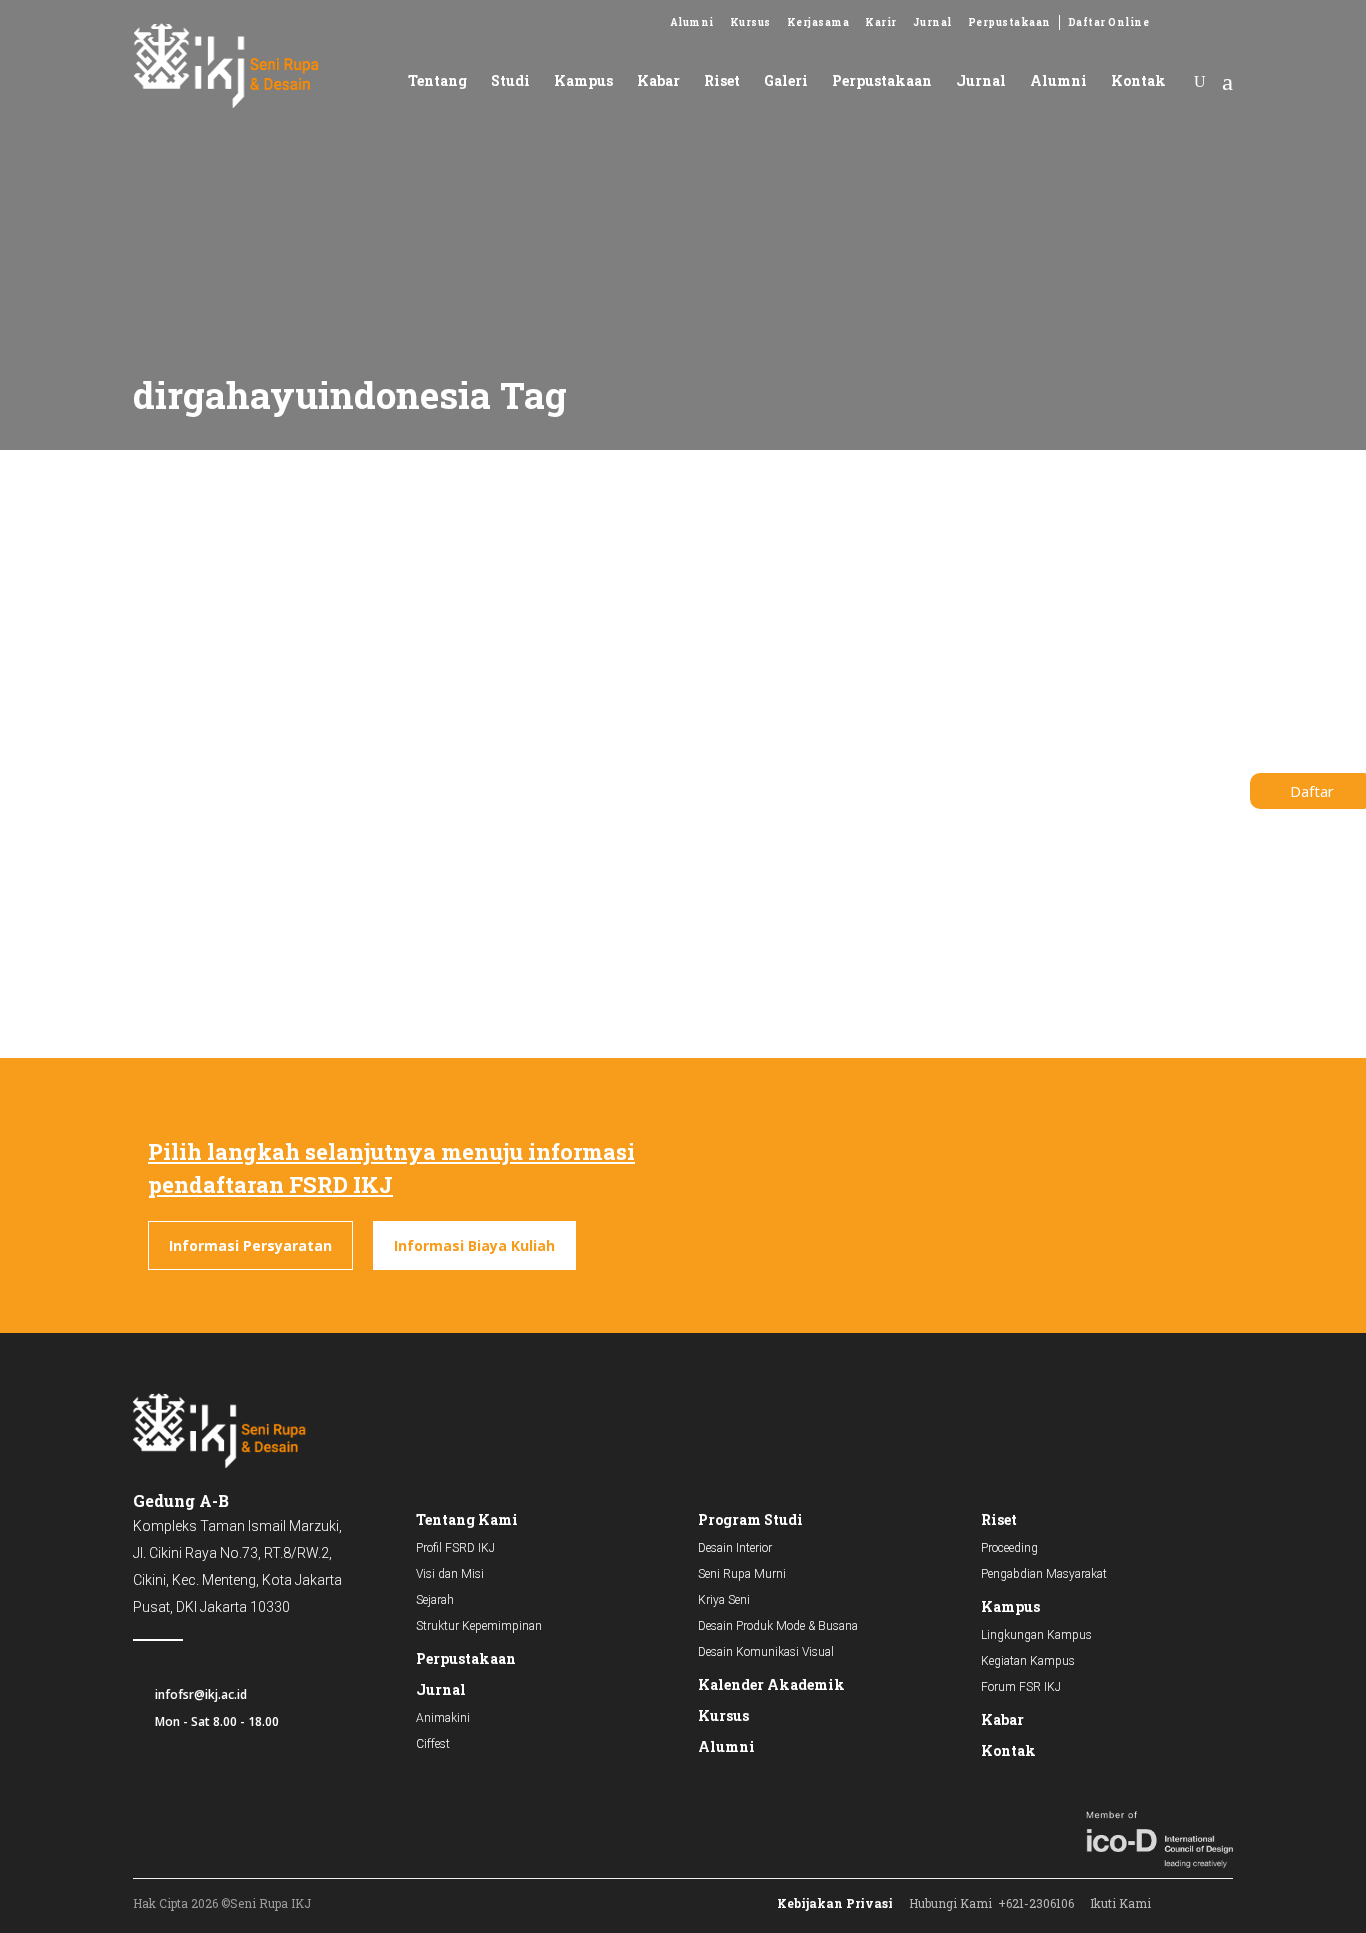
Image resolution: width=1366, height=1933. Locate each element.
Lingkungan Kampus (1036, 1635)
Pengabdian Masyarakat (1044, 1574)
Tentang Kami (467, 1519)
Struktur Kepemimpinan (479, 1626)
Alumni (692, 22)
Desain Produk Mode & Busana (778, 1626)
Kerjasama (818, 22)
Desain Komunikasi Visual (766, 1652)
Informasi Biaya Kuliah (474, 1245)
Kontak (1008, 1750)
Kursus (750, 22)
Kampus (1010, 1606)
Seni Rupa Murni (742, 1574)
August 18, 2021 (169, 725)
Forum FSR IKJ (1021, 1687)
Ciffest (433, 1744)
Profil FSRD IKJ (455, 1548)
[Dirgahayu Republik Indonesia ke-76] (296, 606)
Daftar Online (1109, 22)
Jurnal (932, 22)
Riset (999, 1519)
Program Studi (750, 1519)
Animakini (443, 1718)
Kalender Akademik (771, 1684)
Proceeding (1009, 1548)
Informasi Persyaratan (250, 1245)
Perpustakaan (1009, 22)
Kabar (1002, 1719)
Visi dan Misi (450, 1574)
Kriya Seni (724, 1600)
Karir (881, 22)
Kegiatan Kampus (1028, 1661)
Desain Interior (735, 1548)
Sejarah (435, 1600)
